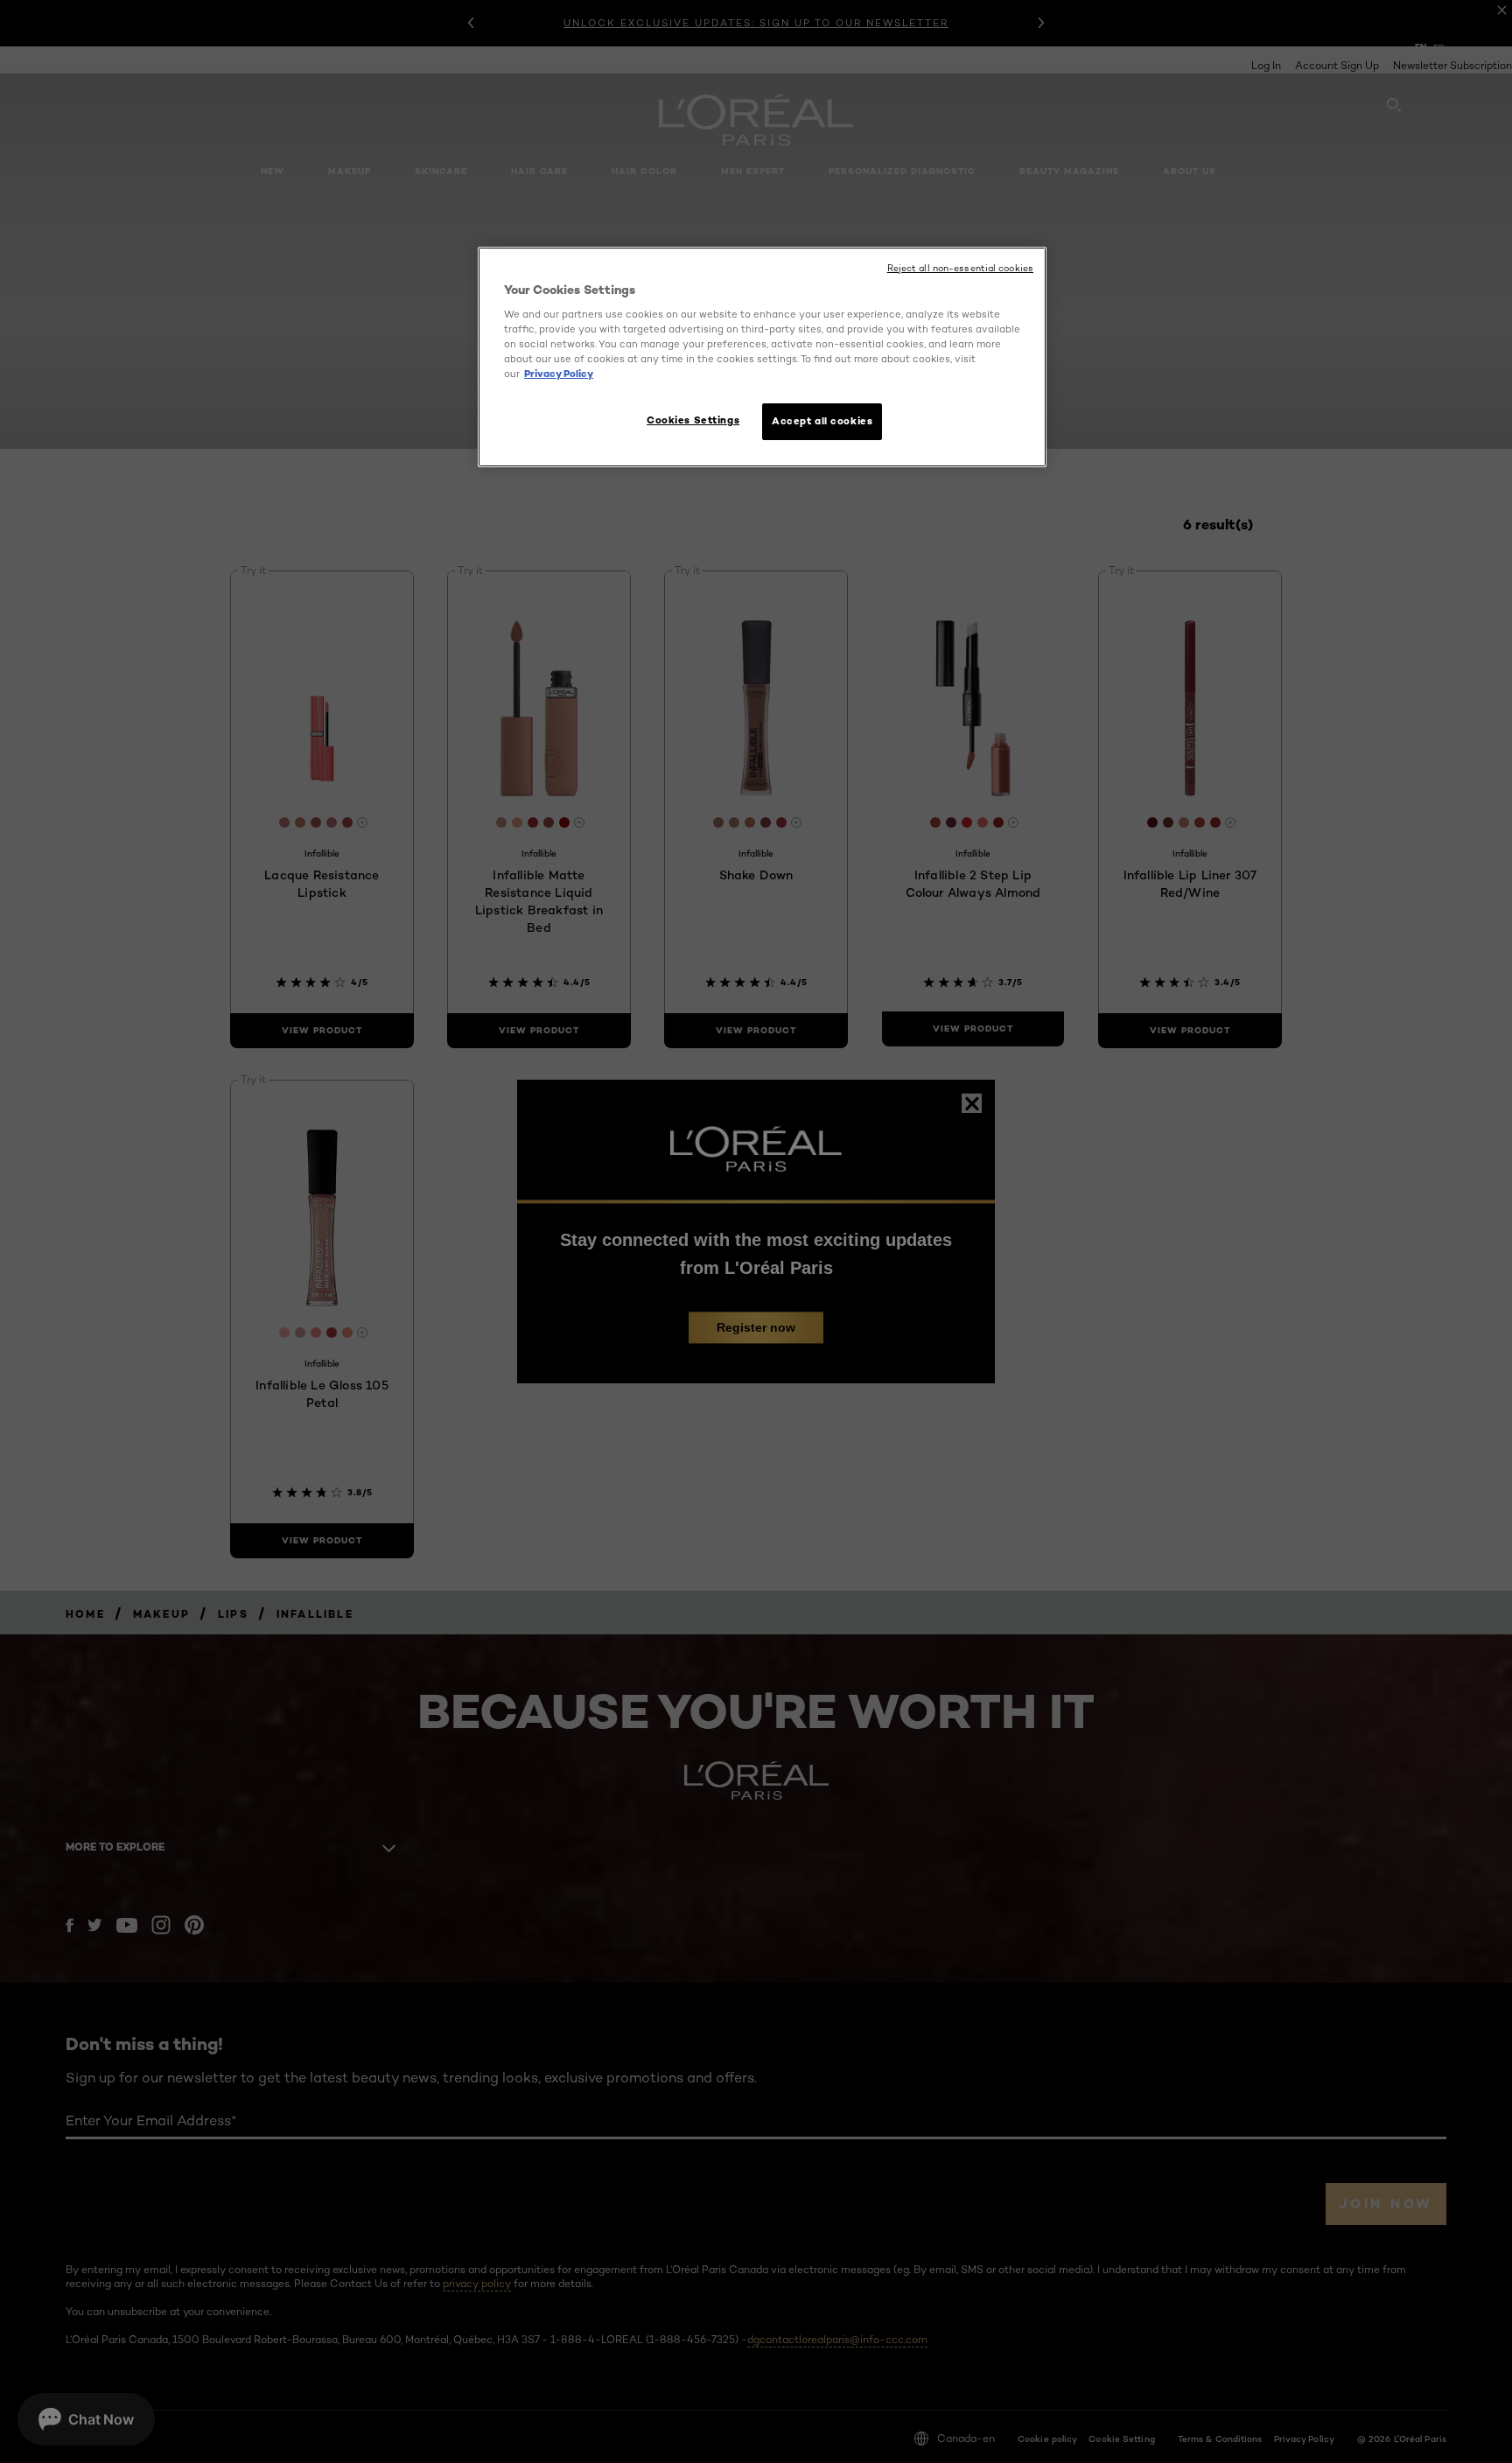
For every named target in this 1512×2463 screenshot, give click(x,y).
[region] (762, 357)
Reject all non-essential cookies (960, 268)
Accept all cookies (822, 421)
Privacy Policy (559, 374)
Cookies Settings (693, 420)
